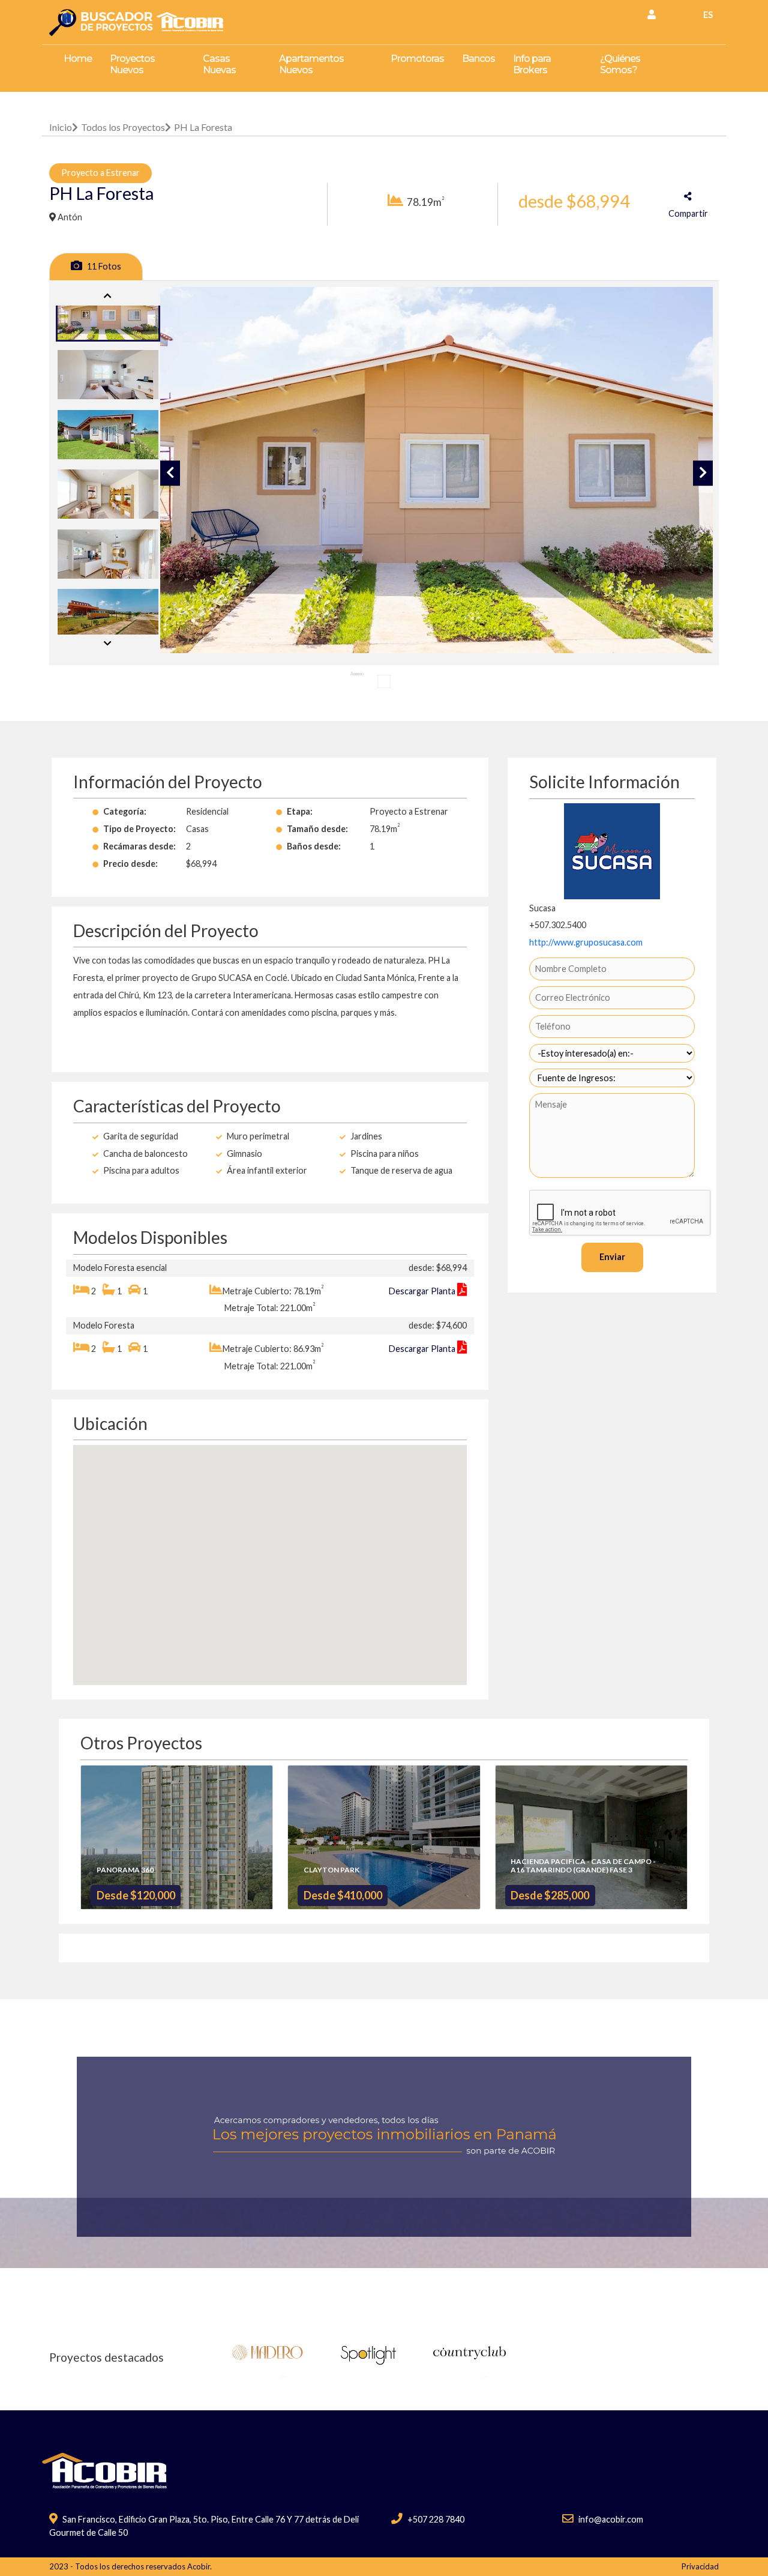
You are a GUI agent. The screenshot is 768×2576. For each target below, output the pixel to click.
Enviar (612, 1257)
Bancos (478, 59)
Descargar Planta (423, 1291)
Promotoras (417, 59)
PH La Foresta (203, 127)
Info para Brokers (532, 64)
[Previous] (108, 296)
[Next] (108, 644)
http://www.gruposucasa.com (586, 942)
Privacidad (700, 2566)
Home (78, 59)
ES (708, 15)
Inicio (61, 127)
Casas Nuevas (219, 64)
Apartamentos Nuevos (311, 64)
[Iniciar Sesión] (652, 14)
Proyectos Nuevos (132, 64)
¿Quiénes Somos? (620, 64)
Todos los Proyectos (123, 127)
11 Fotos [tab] (103, 266)
